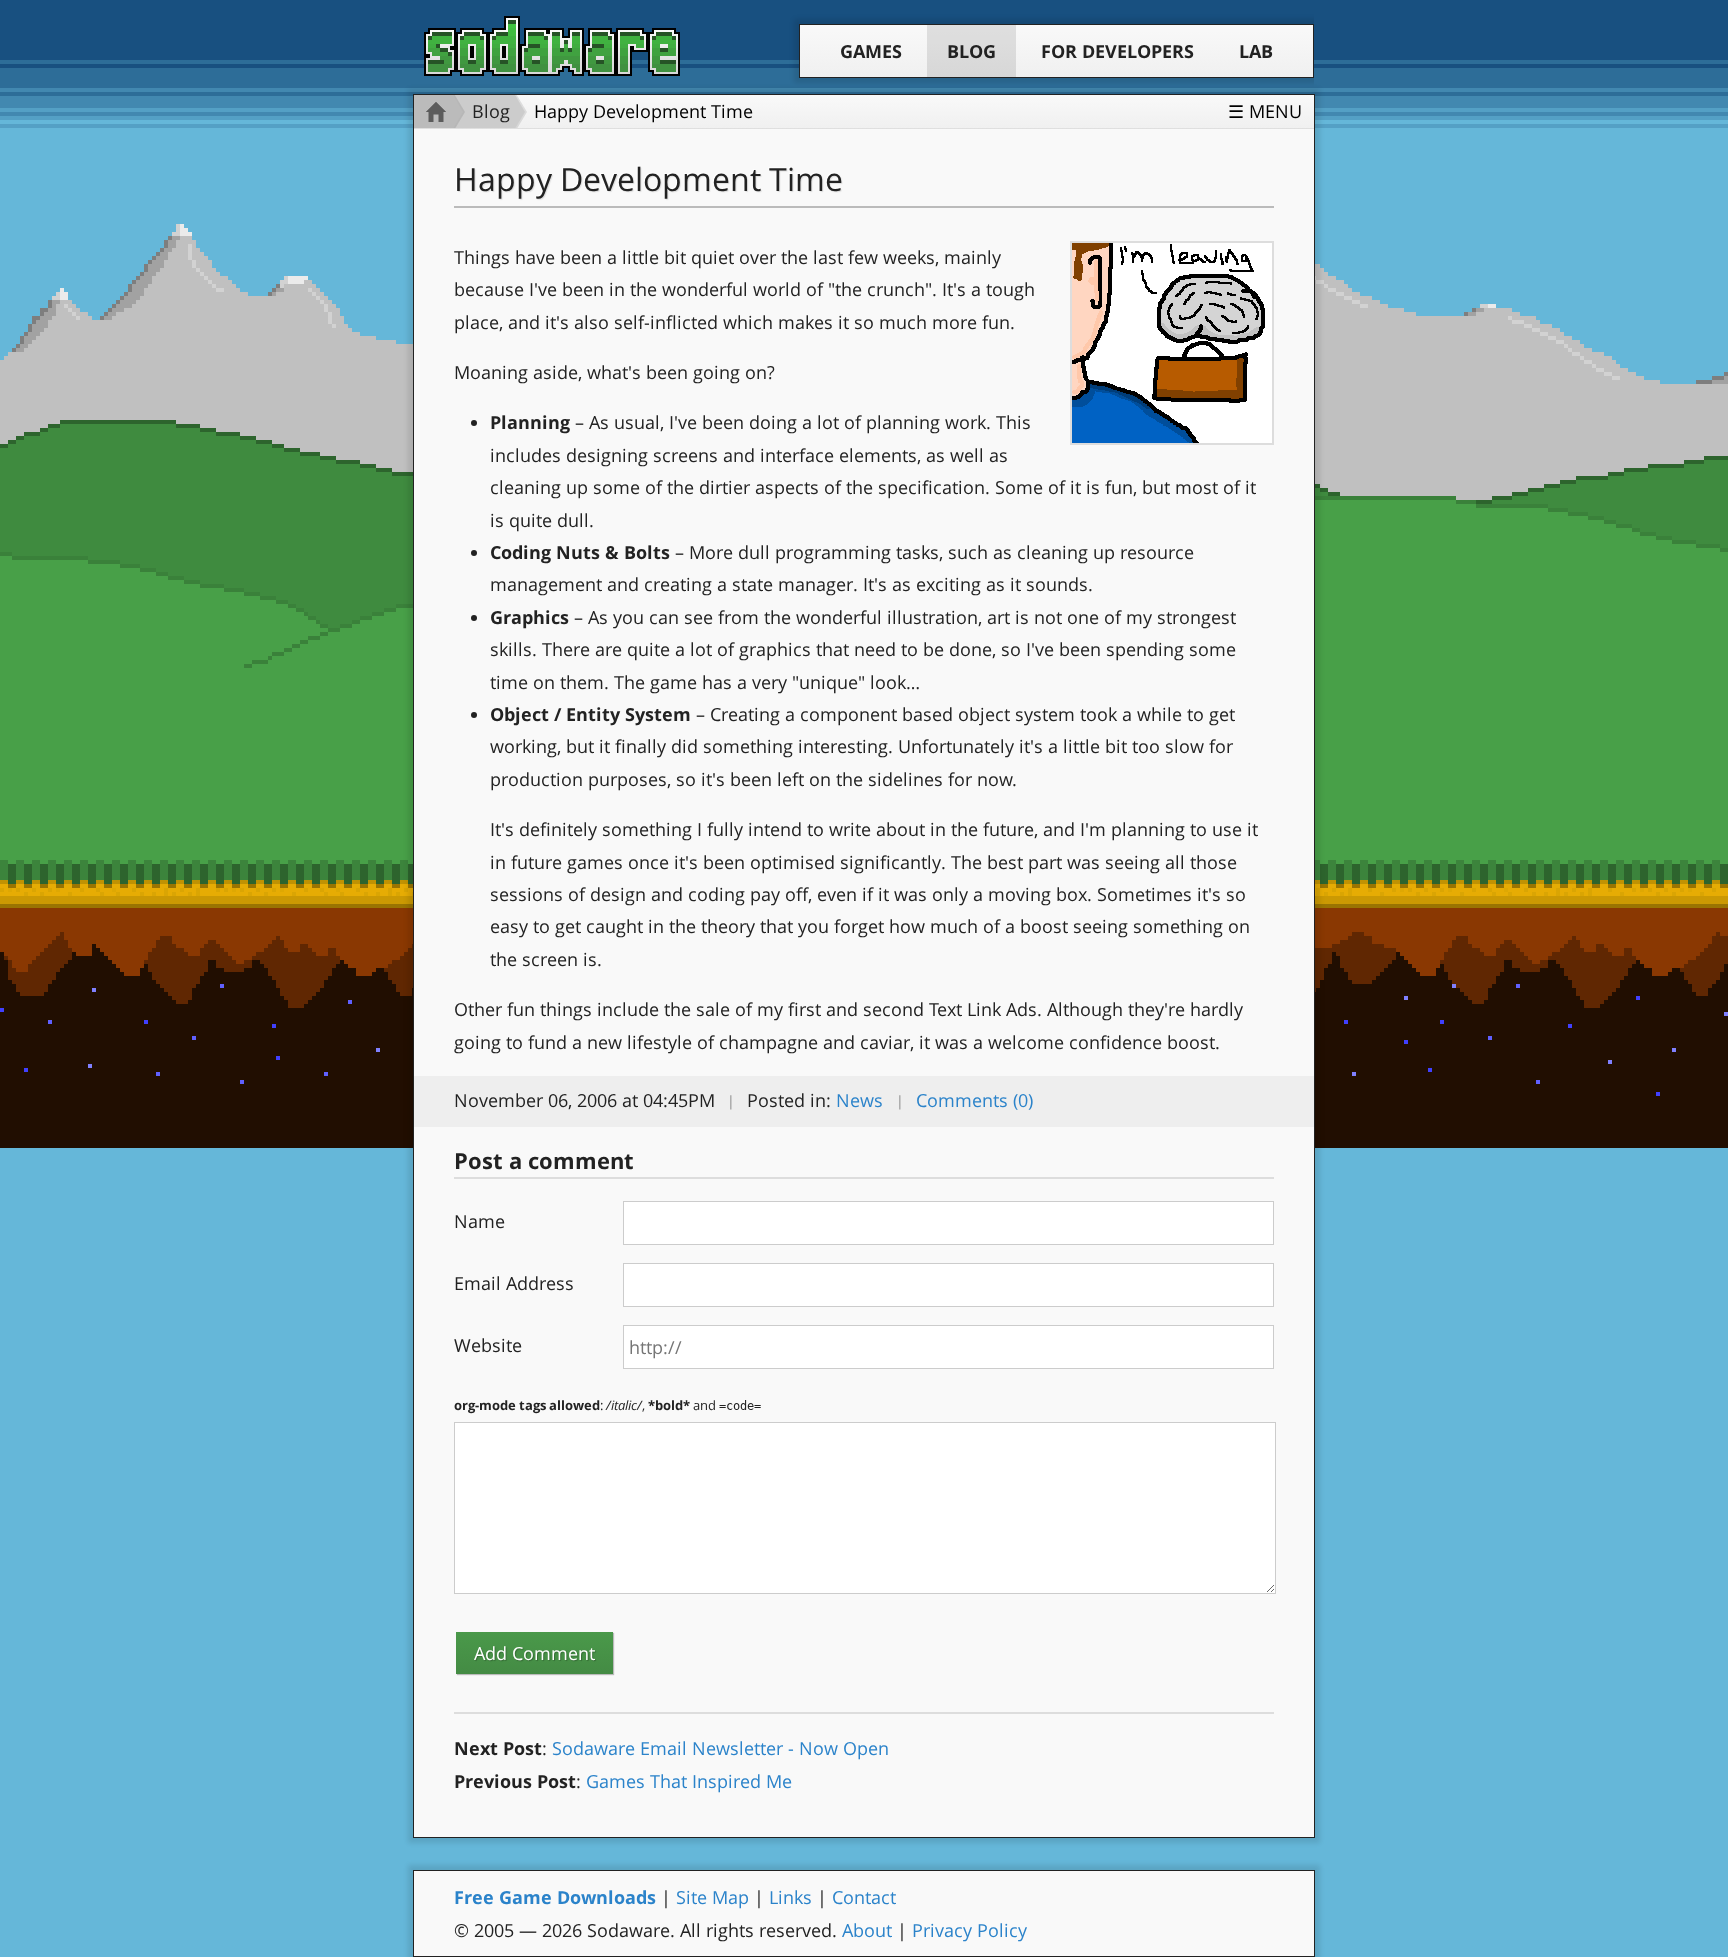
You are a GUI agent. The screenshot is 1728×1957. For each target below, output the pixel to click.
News (859, 1100)
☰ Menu (1265, 111)
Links (790, 1897)
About (867, 1930)
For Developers (1117, 51)
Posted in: (789, 1100)
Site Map (712, 1897)
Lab (1256, 51)
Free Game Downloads (555, 1897)
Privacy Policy (969, 1930)
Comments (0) (974, 1100)
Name (479, 1221)
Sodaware (552, 46)
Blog (971, 51)
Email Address (514, 1283)
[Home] (431, 111)
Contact (864, 1897)
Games (871, 51)
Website (488, 1345)
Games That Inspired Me (689, 1781)
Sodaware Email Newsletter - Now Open (720, 1748)
